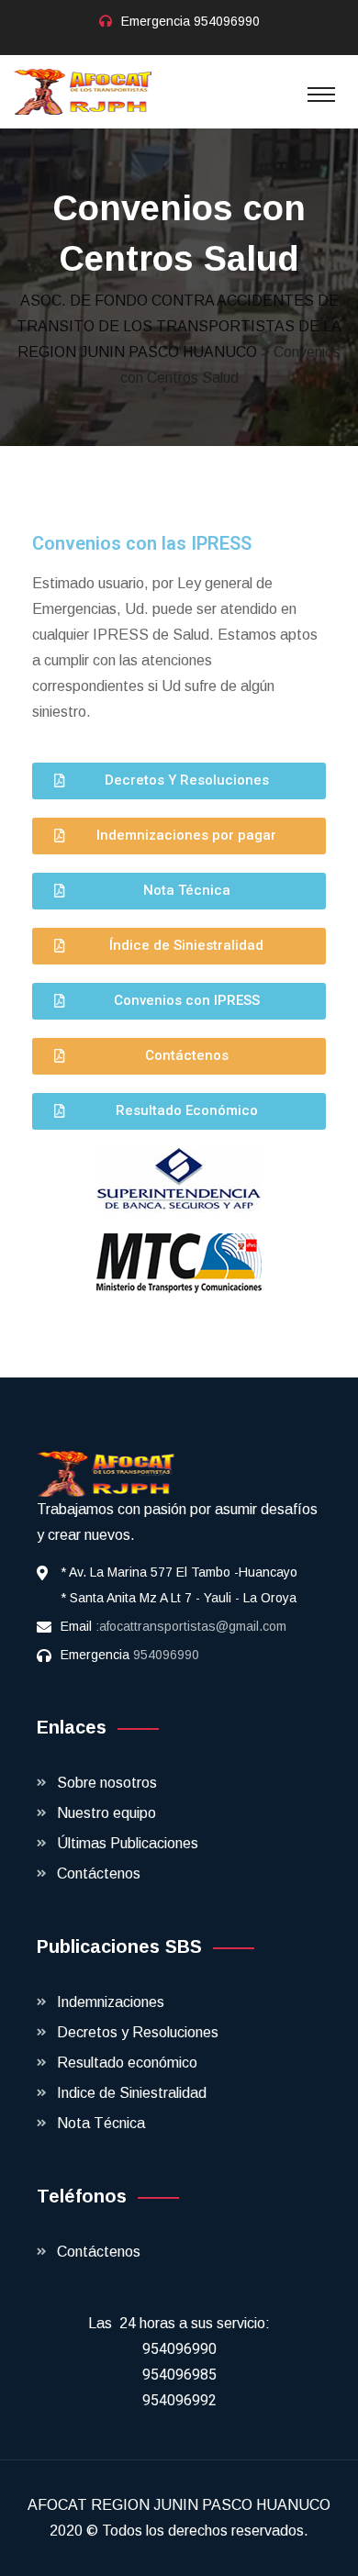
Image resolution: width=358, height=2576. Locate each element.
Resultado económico (127, 2063)
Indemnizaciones (111, 2002)
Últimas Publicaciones (128, 1843)
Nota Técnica (101, 2123)
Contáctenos (99, 1873)
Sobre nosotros (107, 1783)
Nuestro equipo (106, 1813)
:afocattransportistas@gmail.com (191, 1626)
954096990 (227, 21)
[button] (179, 781)
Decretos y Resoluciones (138, 2032)
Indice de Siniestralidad (132, 2093)
